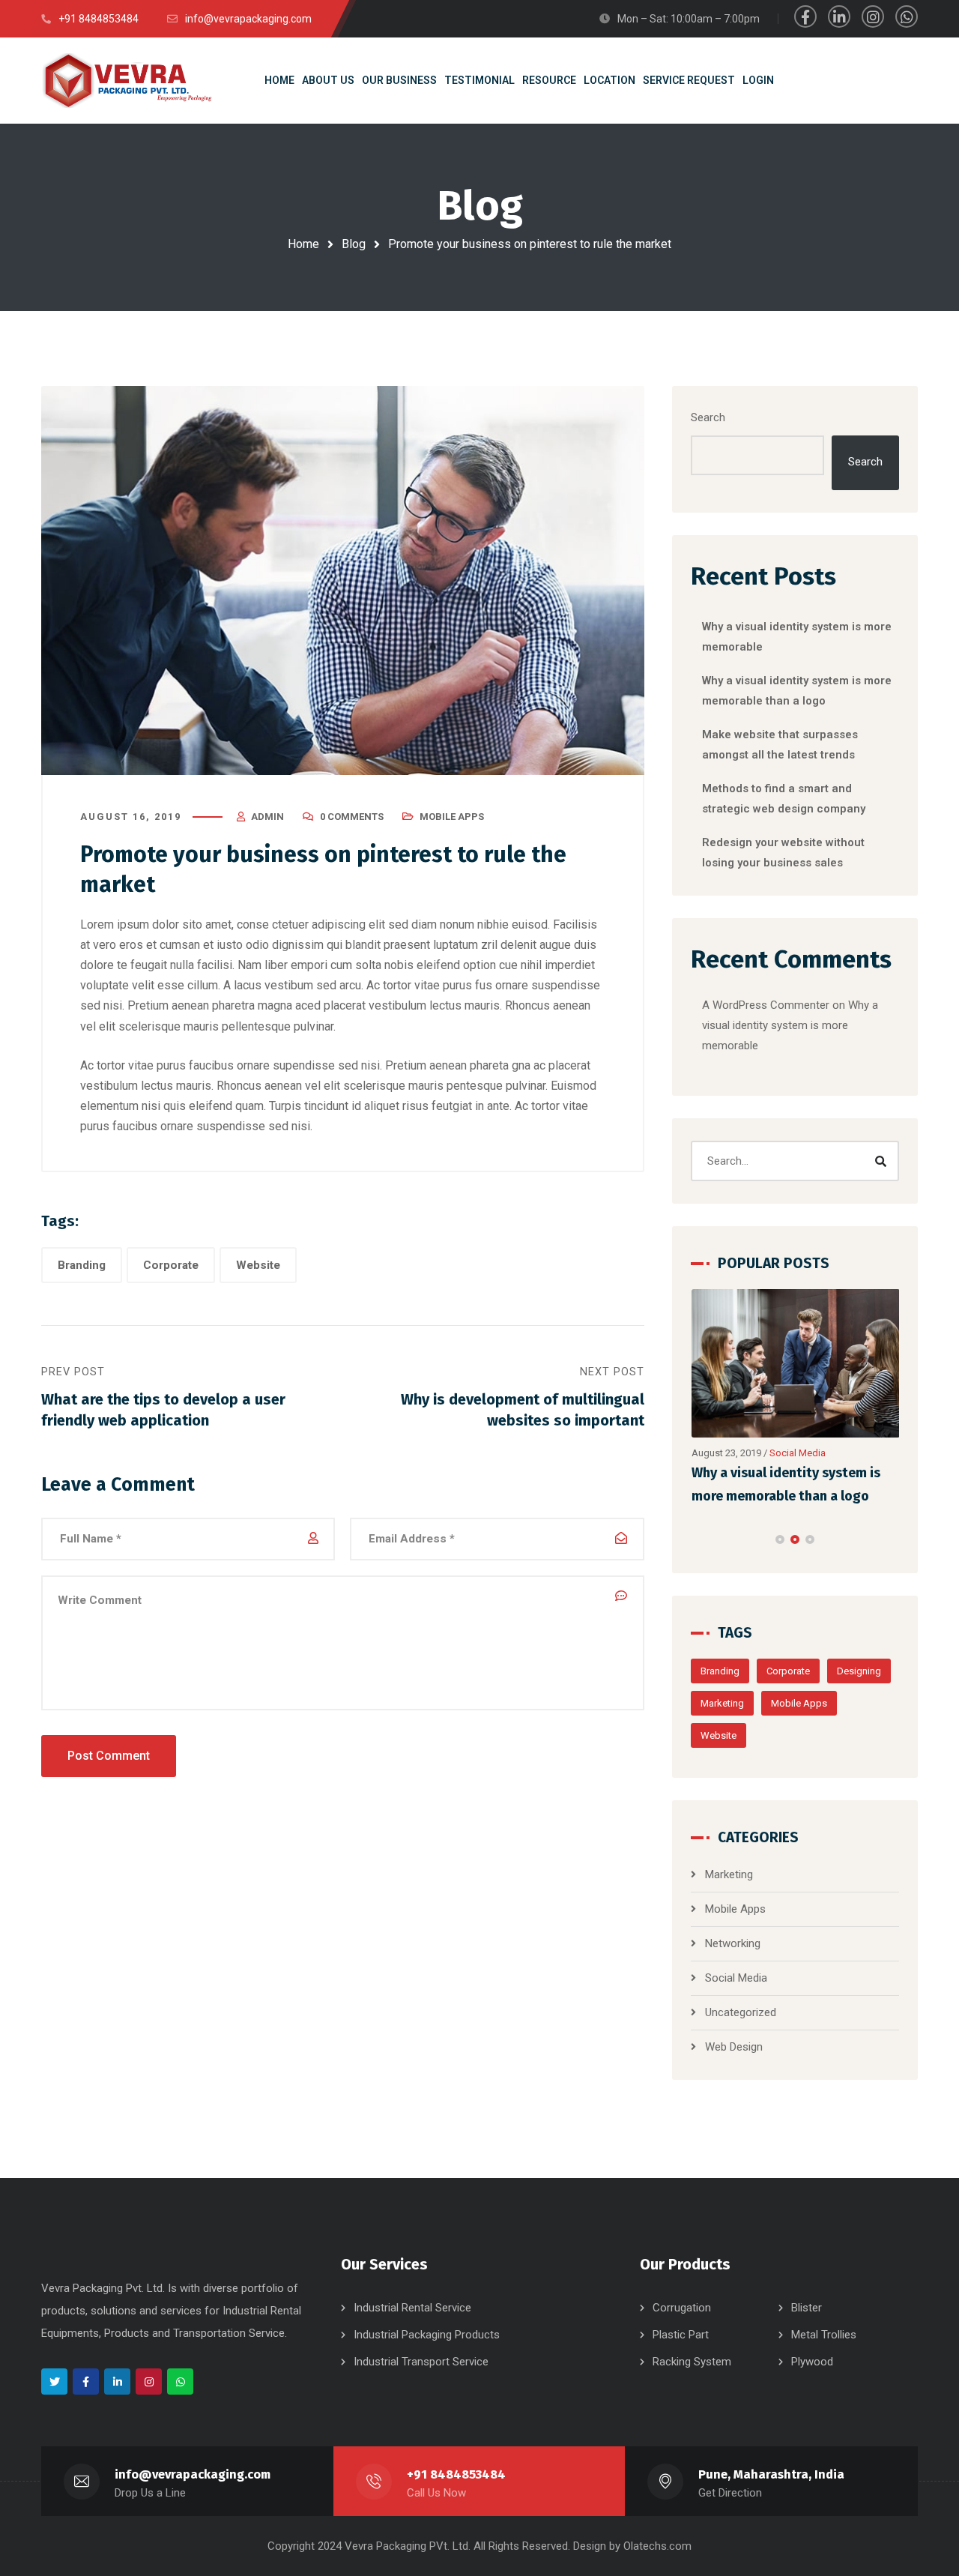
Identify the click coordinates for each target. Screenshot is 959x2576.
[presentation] (698, 1539)
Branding (82, 1265)
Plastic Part (681, 2335)
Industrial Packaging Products (427, 2335)
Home (303, 244)
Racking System (692, 2362)
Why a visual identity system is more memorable (790, 1025)
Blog (354, 244)
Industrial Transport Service (421, 2362)
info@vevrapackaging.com (193, 2474)
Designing (859, 1671)
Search (708, 417)
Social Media (798, 1453)
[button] (780, 1539)
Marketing (722, 1703)
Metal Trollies (824, 2335)
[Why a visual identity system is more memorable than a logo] (796, 1364)
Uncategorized (741, 2012)
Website (258, 1265)
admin (267, 817)
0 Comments (352, 817)
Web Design (734, 2047)
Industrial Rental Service (412, 2308)
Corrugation (682, 2308)
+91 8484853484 (456, 2474)
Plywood (812, 2362)
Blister (807, 2308)
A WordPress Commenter (766, 1005)
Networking (733, 1943)
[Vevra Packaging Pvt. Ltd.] (127, 80)
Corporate (171, 1265)
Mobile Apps (452, 817)
